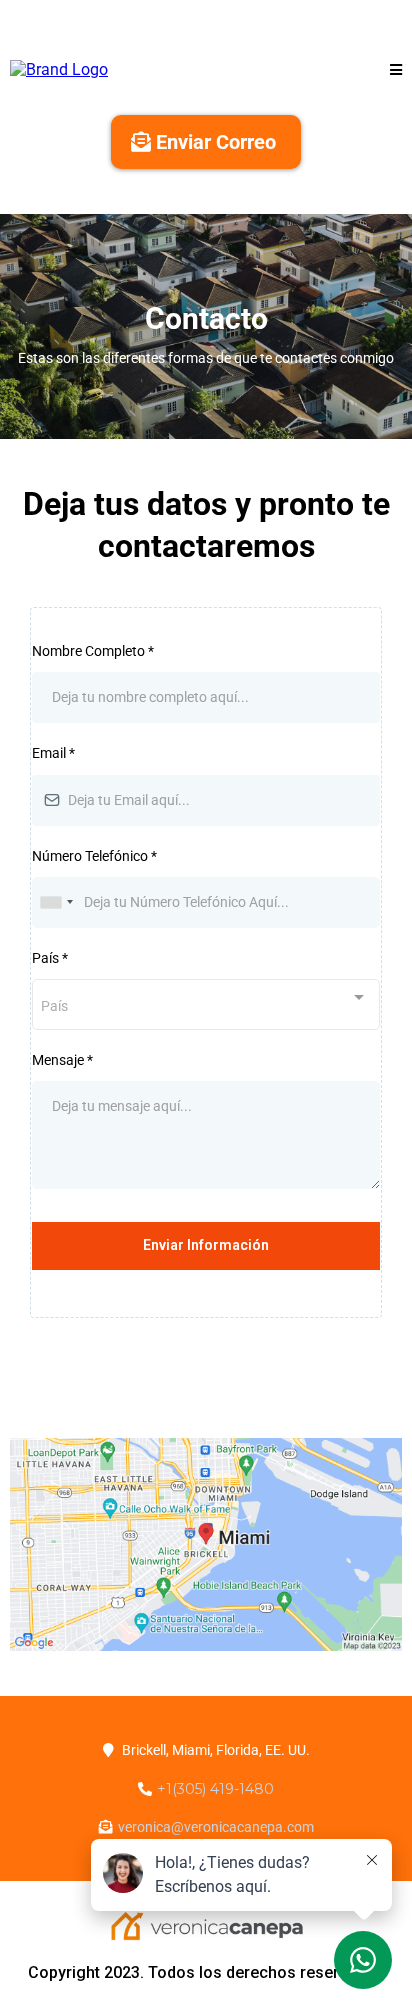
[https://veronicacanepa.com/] (59, 68)
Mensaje (62, 1060)
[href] (206, 1545)
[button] (396, 70)
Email (53, 753)
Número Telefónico (94, 856)
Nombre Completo (93, 651)
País (50, 958)
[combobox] (56, 902)
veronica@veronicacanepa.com (216, 1827)
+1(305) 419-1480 (215, 1789)
